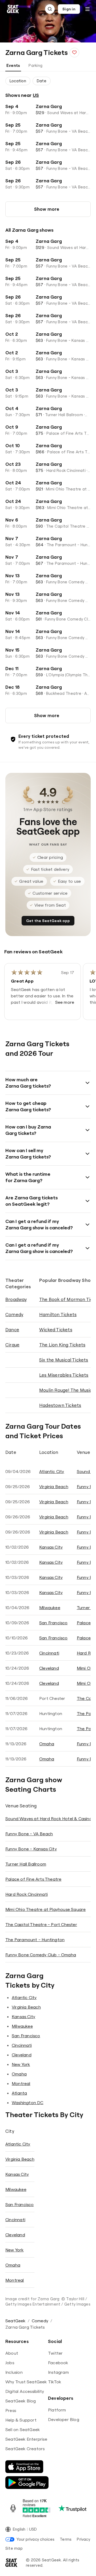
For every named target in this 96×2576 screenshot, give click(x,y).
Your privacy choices (35, 2539)
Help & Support (21, 2420)
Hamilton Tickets (58, 1314)
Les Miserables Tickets (64, 1375)
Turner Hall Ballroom (26, 1864)
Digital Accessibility (25, 2391)
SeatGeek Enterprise (26, 2439)
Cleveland (49, 1668)
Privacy (83, 2539)
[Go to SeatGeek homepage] (13, 9)
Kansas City (51, 1547)
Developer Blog (64, 2419)
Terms (66, 2539)
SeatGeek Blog (21, 2401)
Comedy (14, 1314)
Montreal (21, 2083)
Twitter (55, 2353)
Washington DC (28, 2103)
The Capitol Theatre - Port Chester (41, 1924)
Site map (14, 2548)
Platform (57, 2410)
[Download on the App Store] (24, 2467)
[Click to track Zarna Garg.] (74, 53)
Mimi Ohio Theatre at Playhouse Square (45, 1909)
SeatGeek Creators (25, 2449)
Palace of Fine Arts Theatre (33, 1879)
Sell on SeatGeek (23, 2429)
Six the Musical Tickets (64, 1360)
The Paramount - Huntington (35, 1940)
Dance (12, 1330)
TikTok (55, 2382)
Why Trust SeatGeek (26, 2382)
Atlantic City (52, 1471)
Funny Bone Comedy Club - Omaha (41, 1955)
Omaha (47, 1744)
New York (21, 2064)
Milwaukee (50, 1608)
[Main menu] (87, 9)
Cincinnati (49, 1653)
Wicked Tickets (56, 1330)
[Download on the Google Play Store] (27, 2483)
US (36, 95)
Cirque (12, 1345)
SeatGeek (15, 2321)
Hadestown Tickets (60, 1405)
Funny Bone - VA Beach (29, 1834)
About (12, 2353)
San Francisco (53, 1623)
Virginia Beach (54, 1487)
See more (65, 1002)
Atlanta (19, 2093)
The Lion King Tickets (62, 1345)
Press (11, 2410)
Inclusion (14, 2372)
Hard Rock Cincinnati (27, 1894)
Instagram (58, 2372)
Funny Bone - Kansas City (31, 1849)
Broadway (16, 1299)
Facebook (58, 2363)
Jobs (10, 2363)
